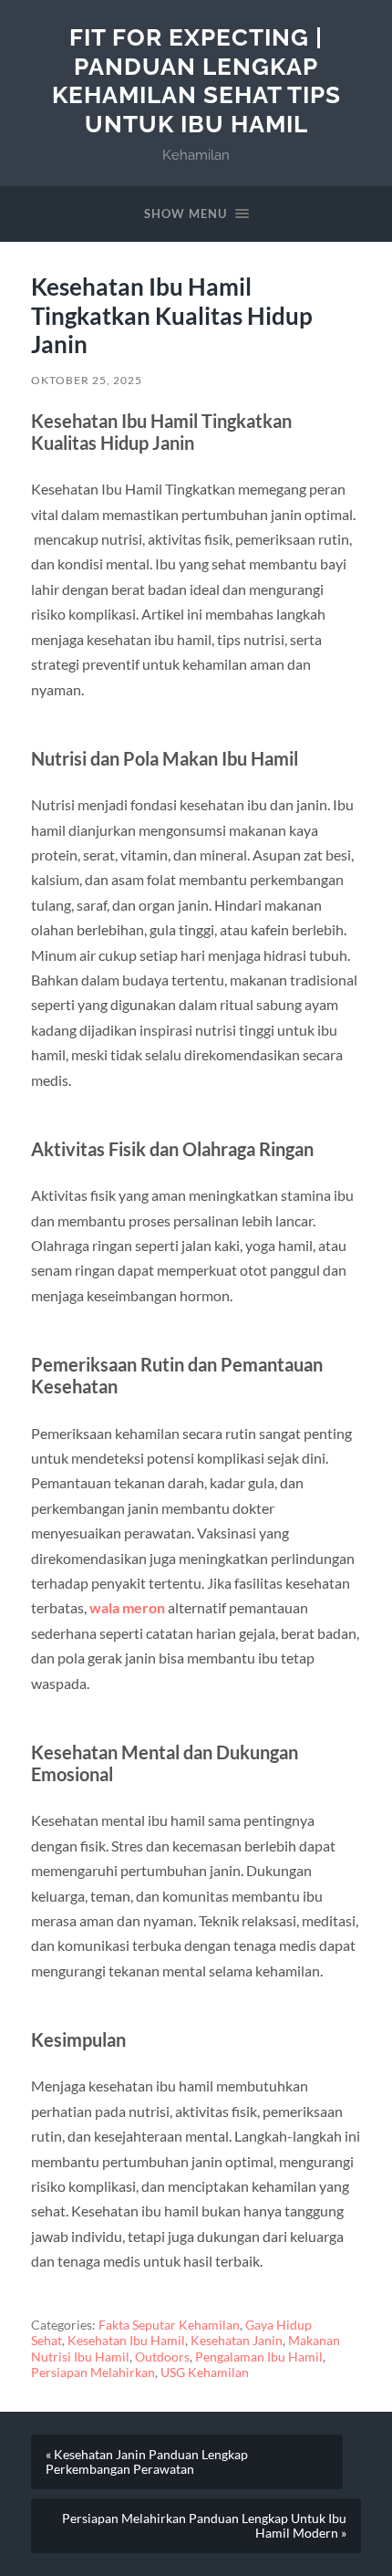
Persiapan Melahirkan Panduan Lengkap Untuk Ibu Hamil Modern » (204, 2526)
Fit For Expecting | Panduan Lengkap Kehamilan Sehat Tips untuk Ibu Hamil (196, 80)
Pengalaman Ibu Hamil (259, 2357)
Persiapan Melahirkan (93, 2373)
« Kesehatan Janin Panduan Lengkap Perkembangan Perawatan (147, 2462)
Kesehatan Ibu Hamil (126, 2341)
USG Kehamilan (205, 2373)
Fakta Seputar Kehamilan (169, 2325)
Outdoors (162, 2357)
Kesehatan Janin (237, 2341)
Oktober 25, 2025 (87, 380)
